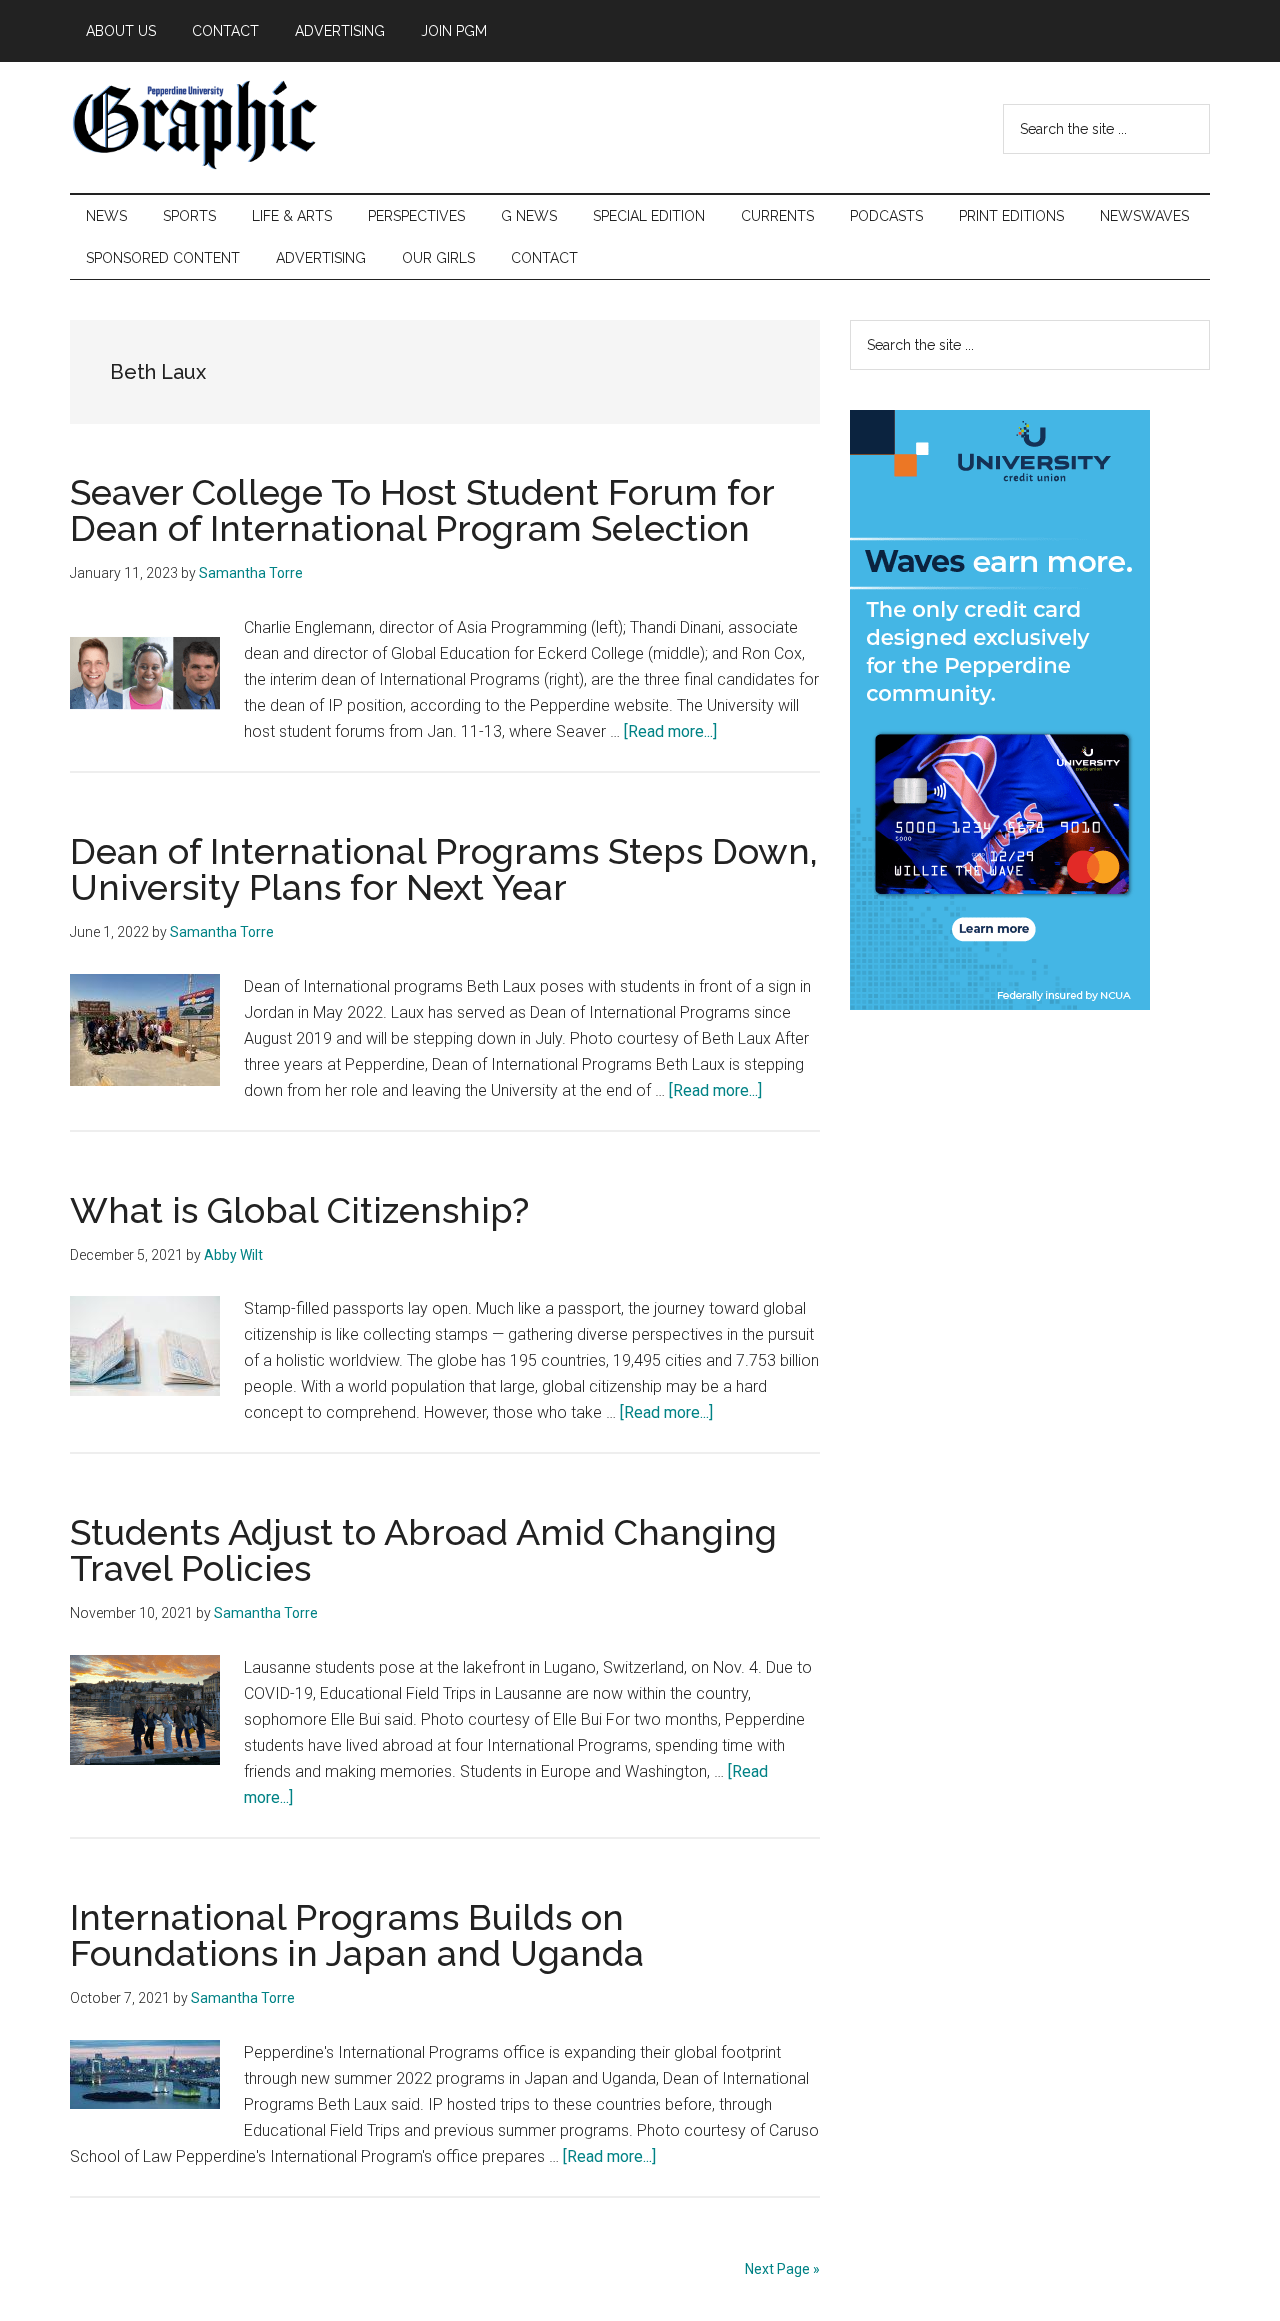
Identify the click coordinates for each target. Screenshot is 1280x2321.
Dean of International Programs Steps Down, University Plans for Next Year (444, 869)
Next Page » (782, 2269)
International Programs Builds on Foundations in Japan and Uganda (357, 1935)
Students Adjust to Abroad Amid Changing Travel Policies (423, 1550)
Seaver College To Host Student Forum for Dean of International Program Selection (422, 510)
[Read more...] (670, 731)
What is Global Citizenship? (299, 1210)
